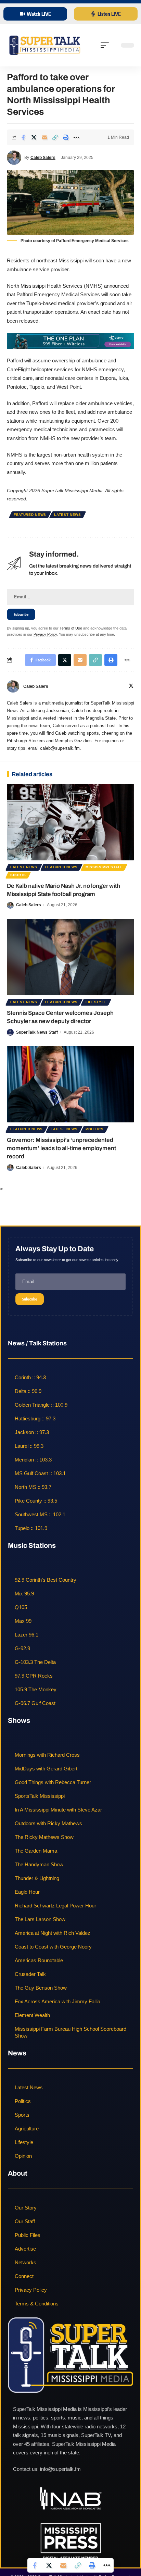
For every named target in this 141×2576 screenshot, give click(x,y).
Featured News (30, 515)
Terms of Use (71, 628)
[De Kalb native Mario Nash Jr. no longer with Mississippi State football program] (70, 822)
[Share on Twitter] (34, 137)
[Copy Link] (55, 137)
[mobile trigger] (106, 45)
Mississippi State (104, 867)
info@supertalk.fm (60, 2469)
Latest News (68, 515)
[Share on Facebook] (23, 137)
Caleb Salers (43, 158)
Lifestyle (96, 1002)
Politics (95, 1129)
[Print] (66, 137)
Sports (18, 875)
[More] (76, 137)
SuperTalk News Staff (37, 1032)
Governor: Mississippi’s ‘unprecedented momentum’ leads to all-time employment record (61, 1148)
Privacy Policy (45, 634)
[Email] (44, 137)
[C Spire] (70, 340)
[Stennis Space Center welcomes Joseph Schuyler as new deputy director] (70, 957)
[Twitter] (131, 686)
